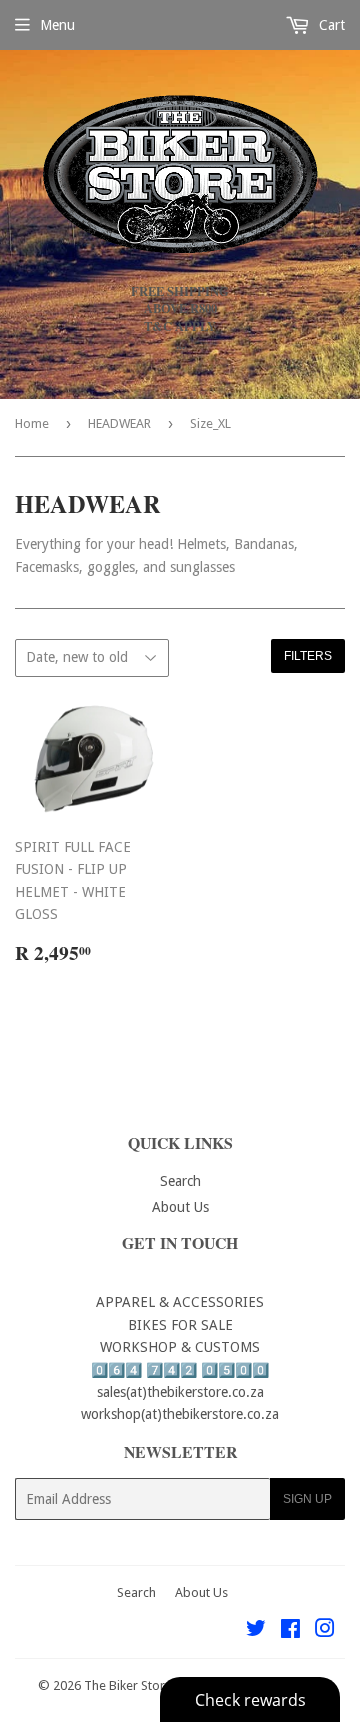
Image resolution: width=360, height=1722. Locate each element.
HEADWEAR (119, 423)
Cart (330, 25)
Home (32, 423)
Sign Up (307, 1499)
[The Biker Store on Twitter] (256, 1631)
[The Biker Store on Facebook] (290, 1631)
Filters (308, 656)
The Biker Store (128, 1685)
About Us (180, 1207)
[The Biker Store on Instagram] (325, 1631)
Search (180, 1181)
